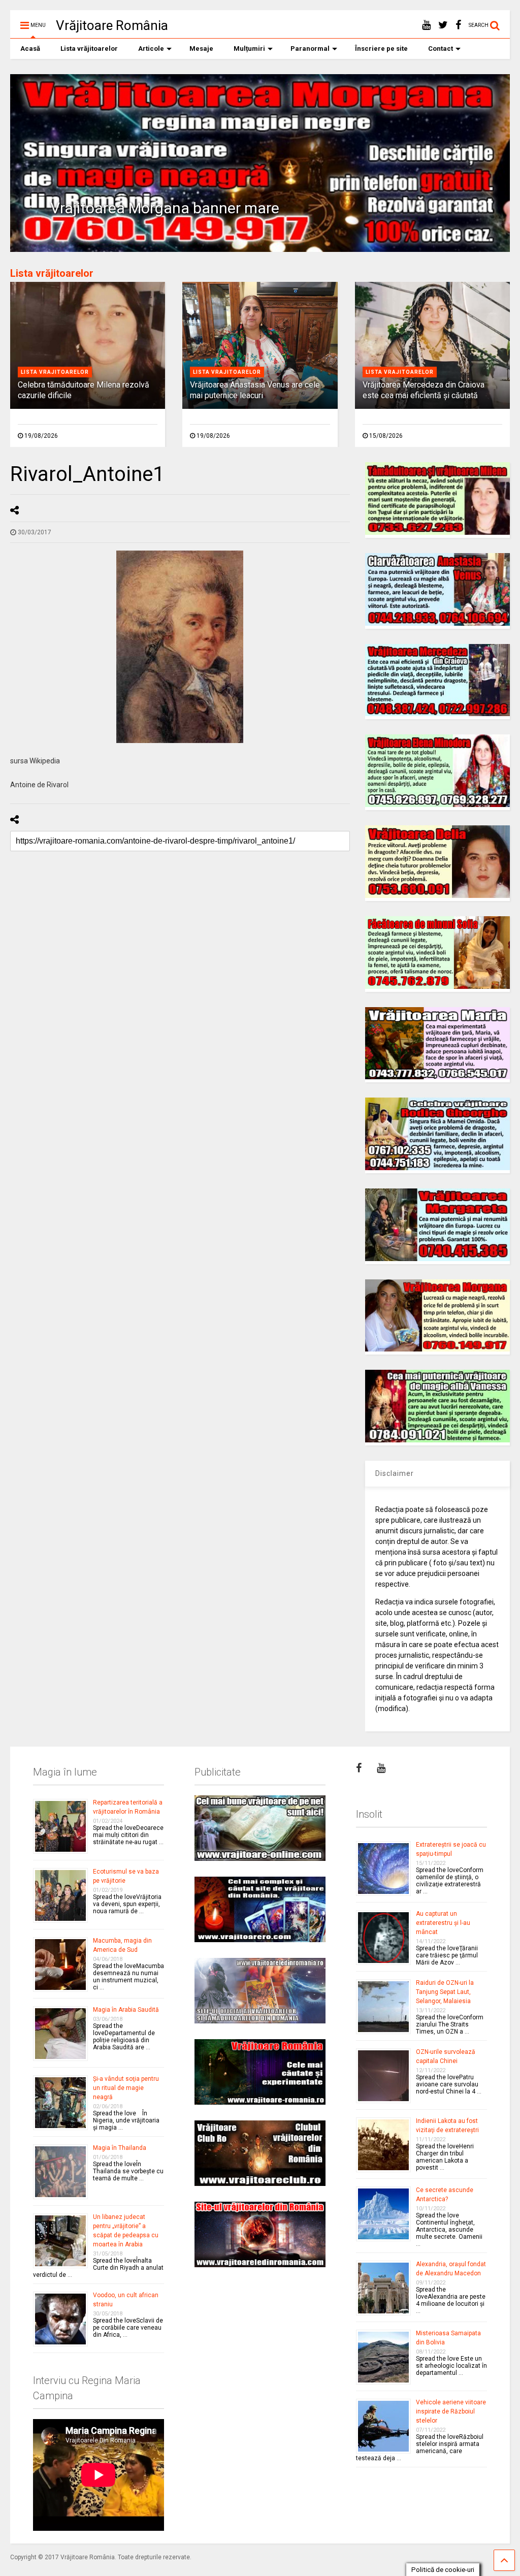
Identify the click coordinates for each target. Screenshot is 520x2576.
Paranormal (310, 49)
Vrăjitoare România (112, 25)
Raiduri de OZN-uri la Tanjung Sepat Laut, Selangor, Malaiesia (445, 1992)
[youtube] (426, 25)
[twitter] (443, 25)
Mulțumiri (249, 49)
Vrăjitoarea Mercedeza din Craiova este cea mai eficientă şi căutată (424, 390)
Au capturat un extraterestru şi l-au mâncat (443, 1923)
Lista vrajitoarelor (55, 372)
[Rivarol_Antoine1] (180, 647)
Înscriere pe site (381, 49)
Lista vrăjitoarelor (89, 49)
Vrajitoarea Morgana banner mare (165, 208)
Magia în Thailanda (120, 2148)
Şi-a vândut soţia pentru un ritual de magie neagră (126, 2088)
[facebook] (458, 25)
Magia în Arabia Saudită (126, 2010)
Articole (151, 49)
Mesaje (201, 49)
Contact (441, 49)
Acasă (30, 49)
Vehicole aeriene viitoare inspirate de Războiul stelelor (451, 2411)
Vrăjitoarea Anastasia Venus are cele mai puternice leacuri (255, 390)
